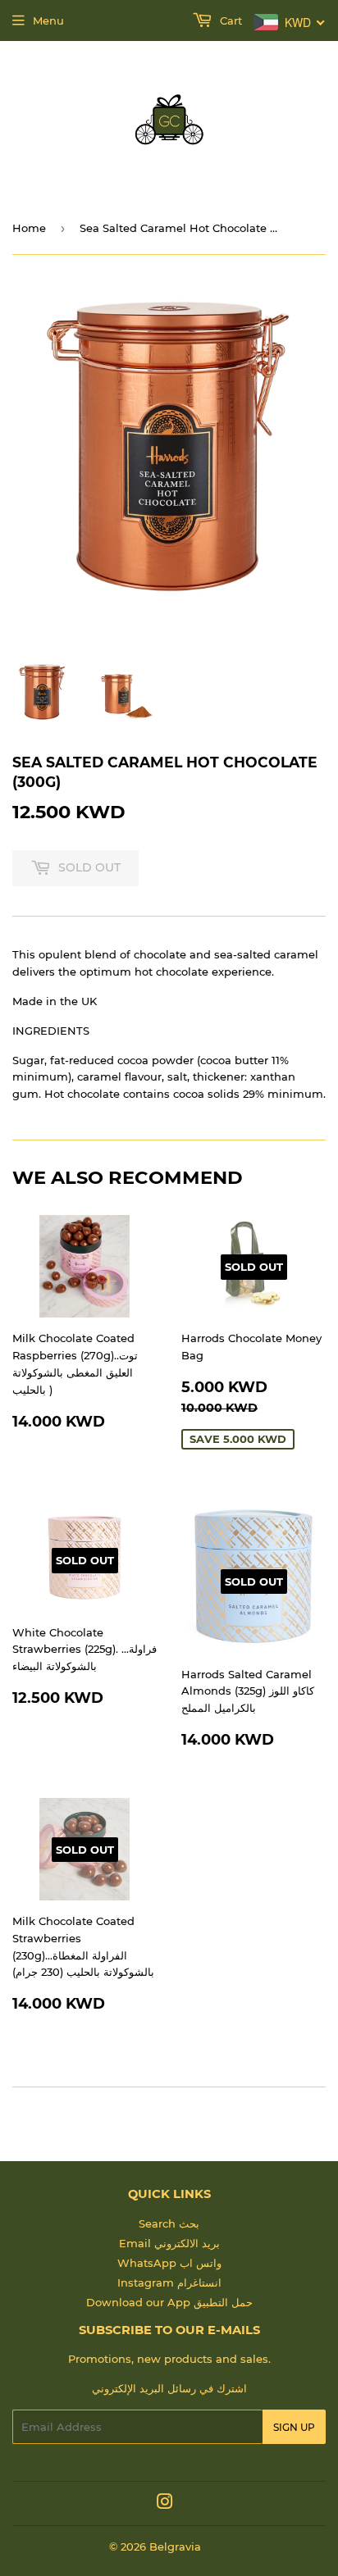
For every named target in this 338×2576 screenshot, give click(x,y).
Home (29, 228)
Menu (48, 20)
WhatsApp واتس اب (169, 2263)
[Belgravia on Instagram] (165, 2504)
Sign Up (294, 2427)
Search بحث (169, 2223)
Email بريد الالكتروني (169, 2243)
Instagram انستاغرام (169, 2282)
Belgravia (175, 2546)
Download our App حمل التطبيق (169, 2302)
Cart (229, 20)
